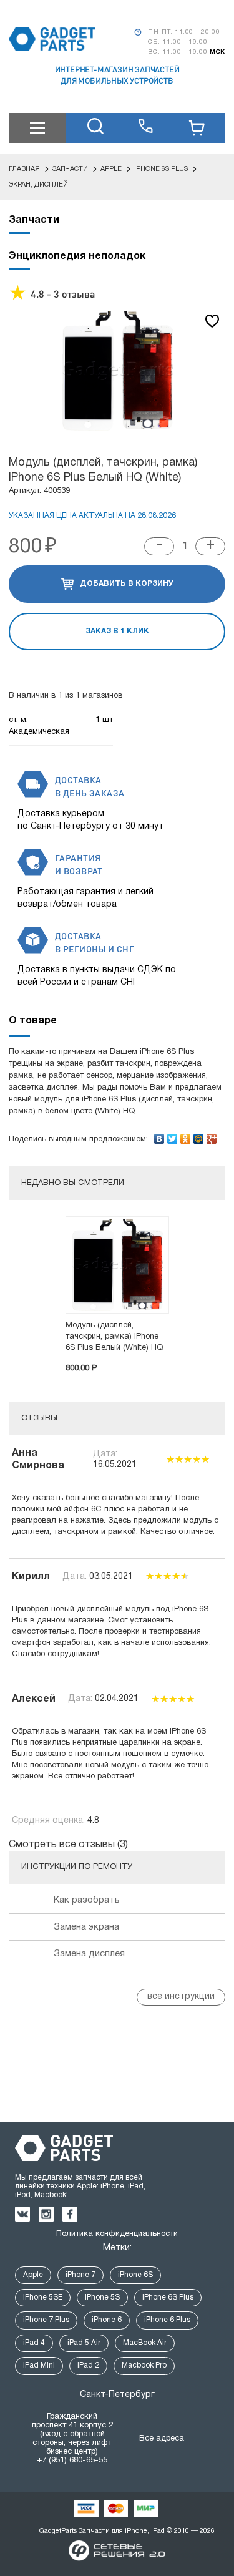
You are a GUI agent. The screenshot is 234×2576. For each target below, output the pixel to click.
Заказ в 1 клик (117, 631)
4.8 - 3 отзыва (63, 294)
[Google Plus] (212, 1136)
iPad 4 (34, 2343)
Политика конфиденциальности (117, 2234)
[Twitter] (173, 1136)
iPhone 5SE (43, 2297)
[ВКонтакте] (159, 1136)
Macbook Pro (144, 2365)
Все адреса (162, 2439)
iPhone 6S (135, 2275)
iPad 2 (88, 2365)
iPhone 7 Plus (46, 2320)
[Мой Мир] (199, 1136)
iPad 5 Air (84, 2343)
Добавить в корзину (127, 584)
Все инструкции (181, 1997)
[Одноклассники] (186, 1136)
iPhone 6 (107, 2320)
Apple (33, 2275)
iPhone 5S (102, 2297)
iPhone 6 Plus (167, 2320)
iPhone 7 (80, 2275)
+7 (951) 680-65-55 (72, 2461)
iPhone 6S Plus (168, 2297)
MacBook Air (145, 2343)
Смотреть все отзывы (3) (68, 1845)
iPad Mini (39, 2365)
